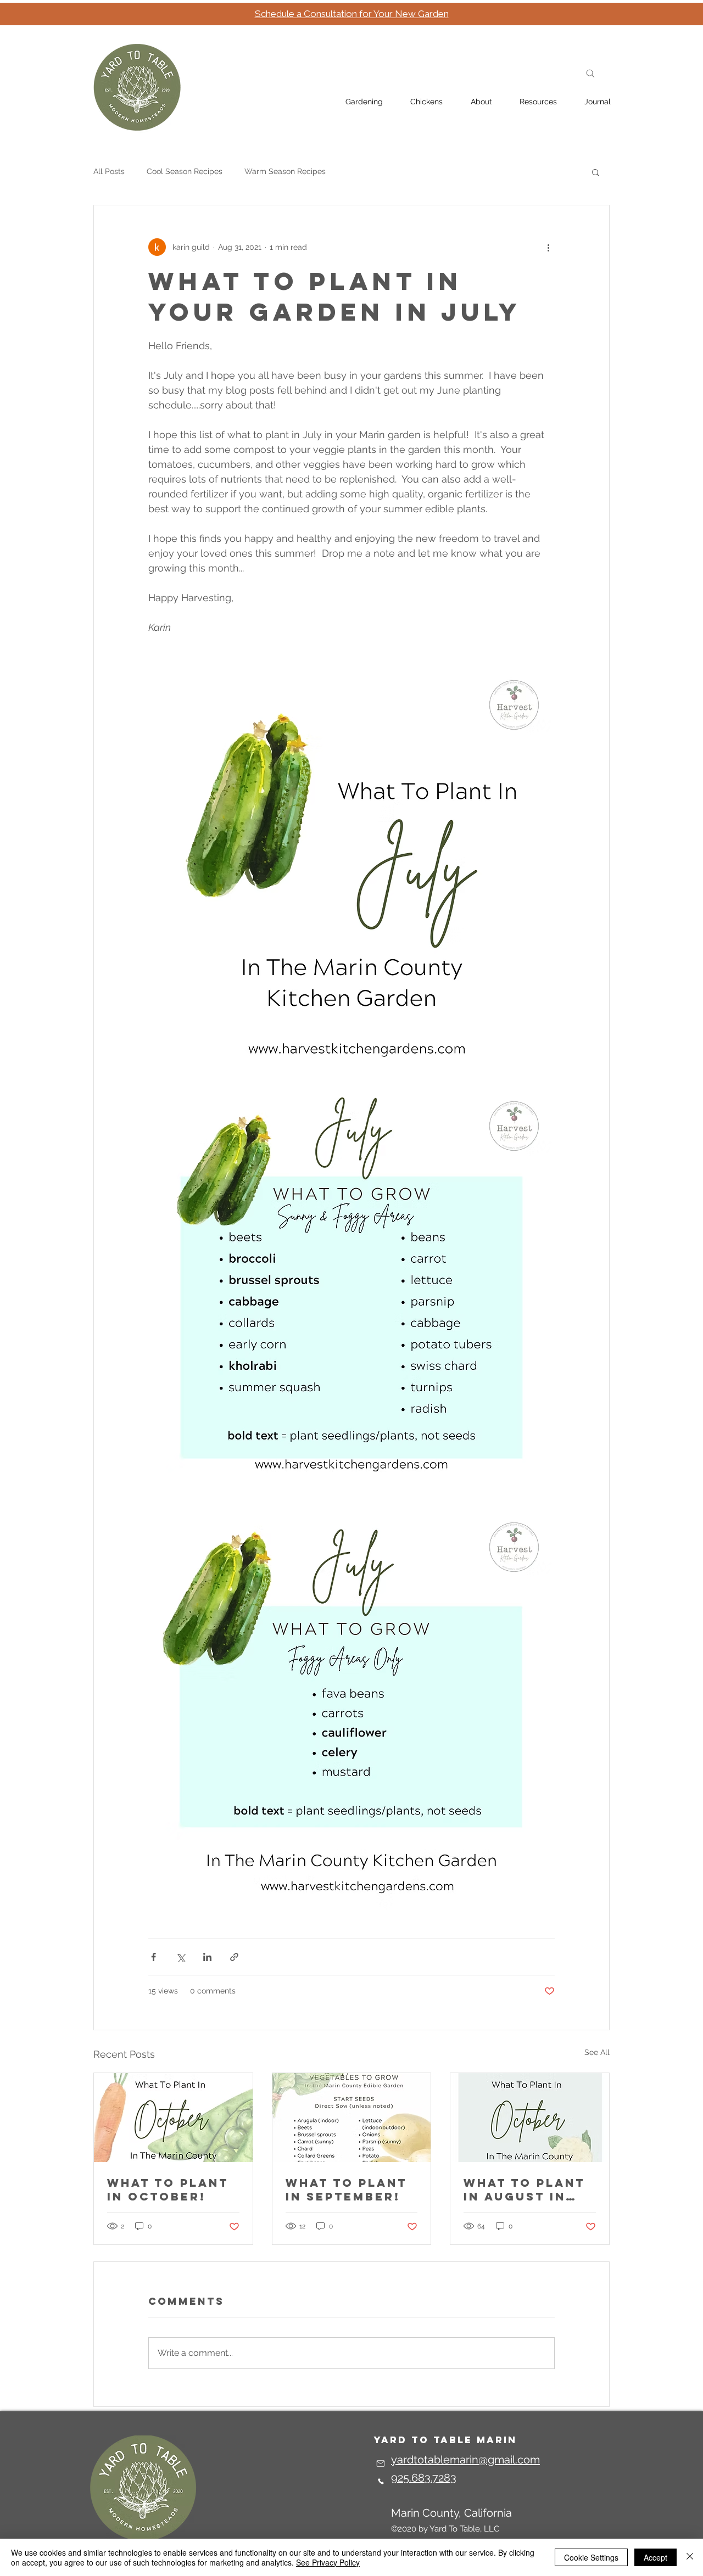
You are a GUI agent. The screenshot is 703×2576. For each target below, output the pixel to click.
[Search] (590, 74)
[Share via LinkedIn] (207, 1957)
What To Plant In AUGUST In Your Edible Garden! (524, 2189)
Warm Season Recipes (285, 171)
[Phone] (381, 2482)
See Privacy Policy (328, 2562)
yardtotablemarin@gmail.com (465, 2460)
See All (597, 2052)
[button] (596, 172)
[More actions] (548, 247)
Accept (655, 2557)
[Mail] (381, 2463)
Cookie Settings (591, 2557)
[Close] (690, 2557)
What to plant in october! (168, 2189)
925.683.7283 (424, 2478)
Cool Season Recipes (185, 171)
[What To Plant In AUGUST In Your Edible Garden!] (530, 2118)
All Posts (109, 171)
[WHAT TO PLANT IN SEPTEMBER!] (352, 2118)
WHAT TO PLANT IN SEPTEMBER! (346, 2189)
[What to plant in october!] (173, 2118)
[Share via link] (234, 1957)
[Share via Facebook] (154, 1957)
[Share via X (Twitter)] (180, 1957)
